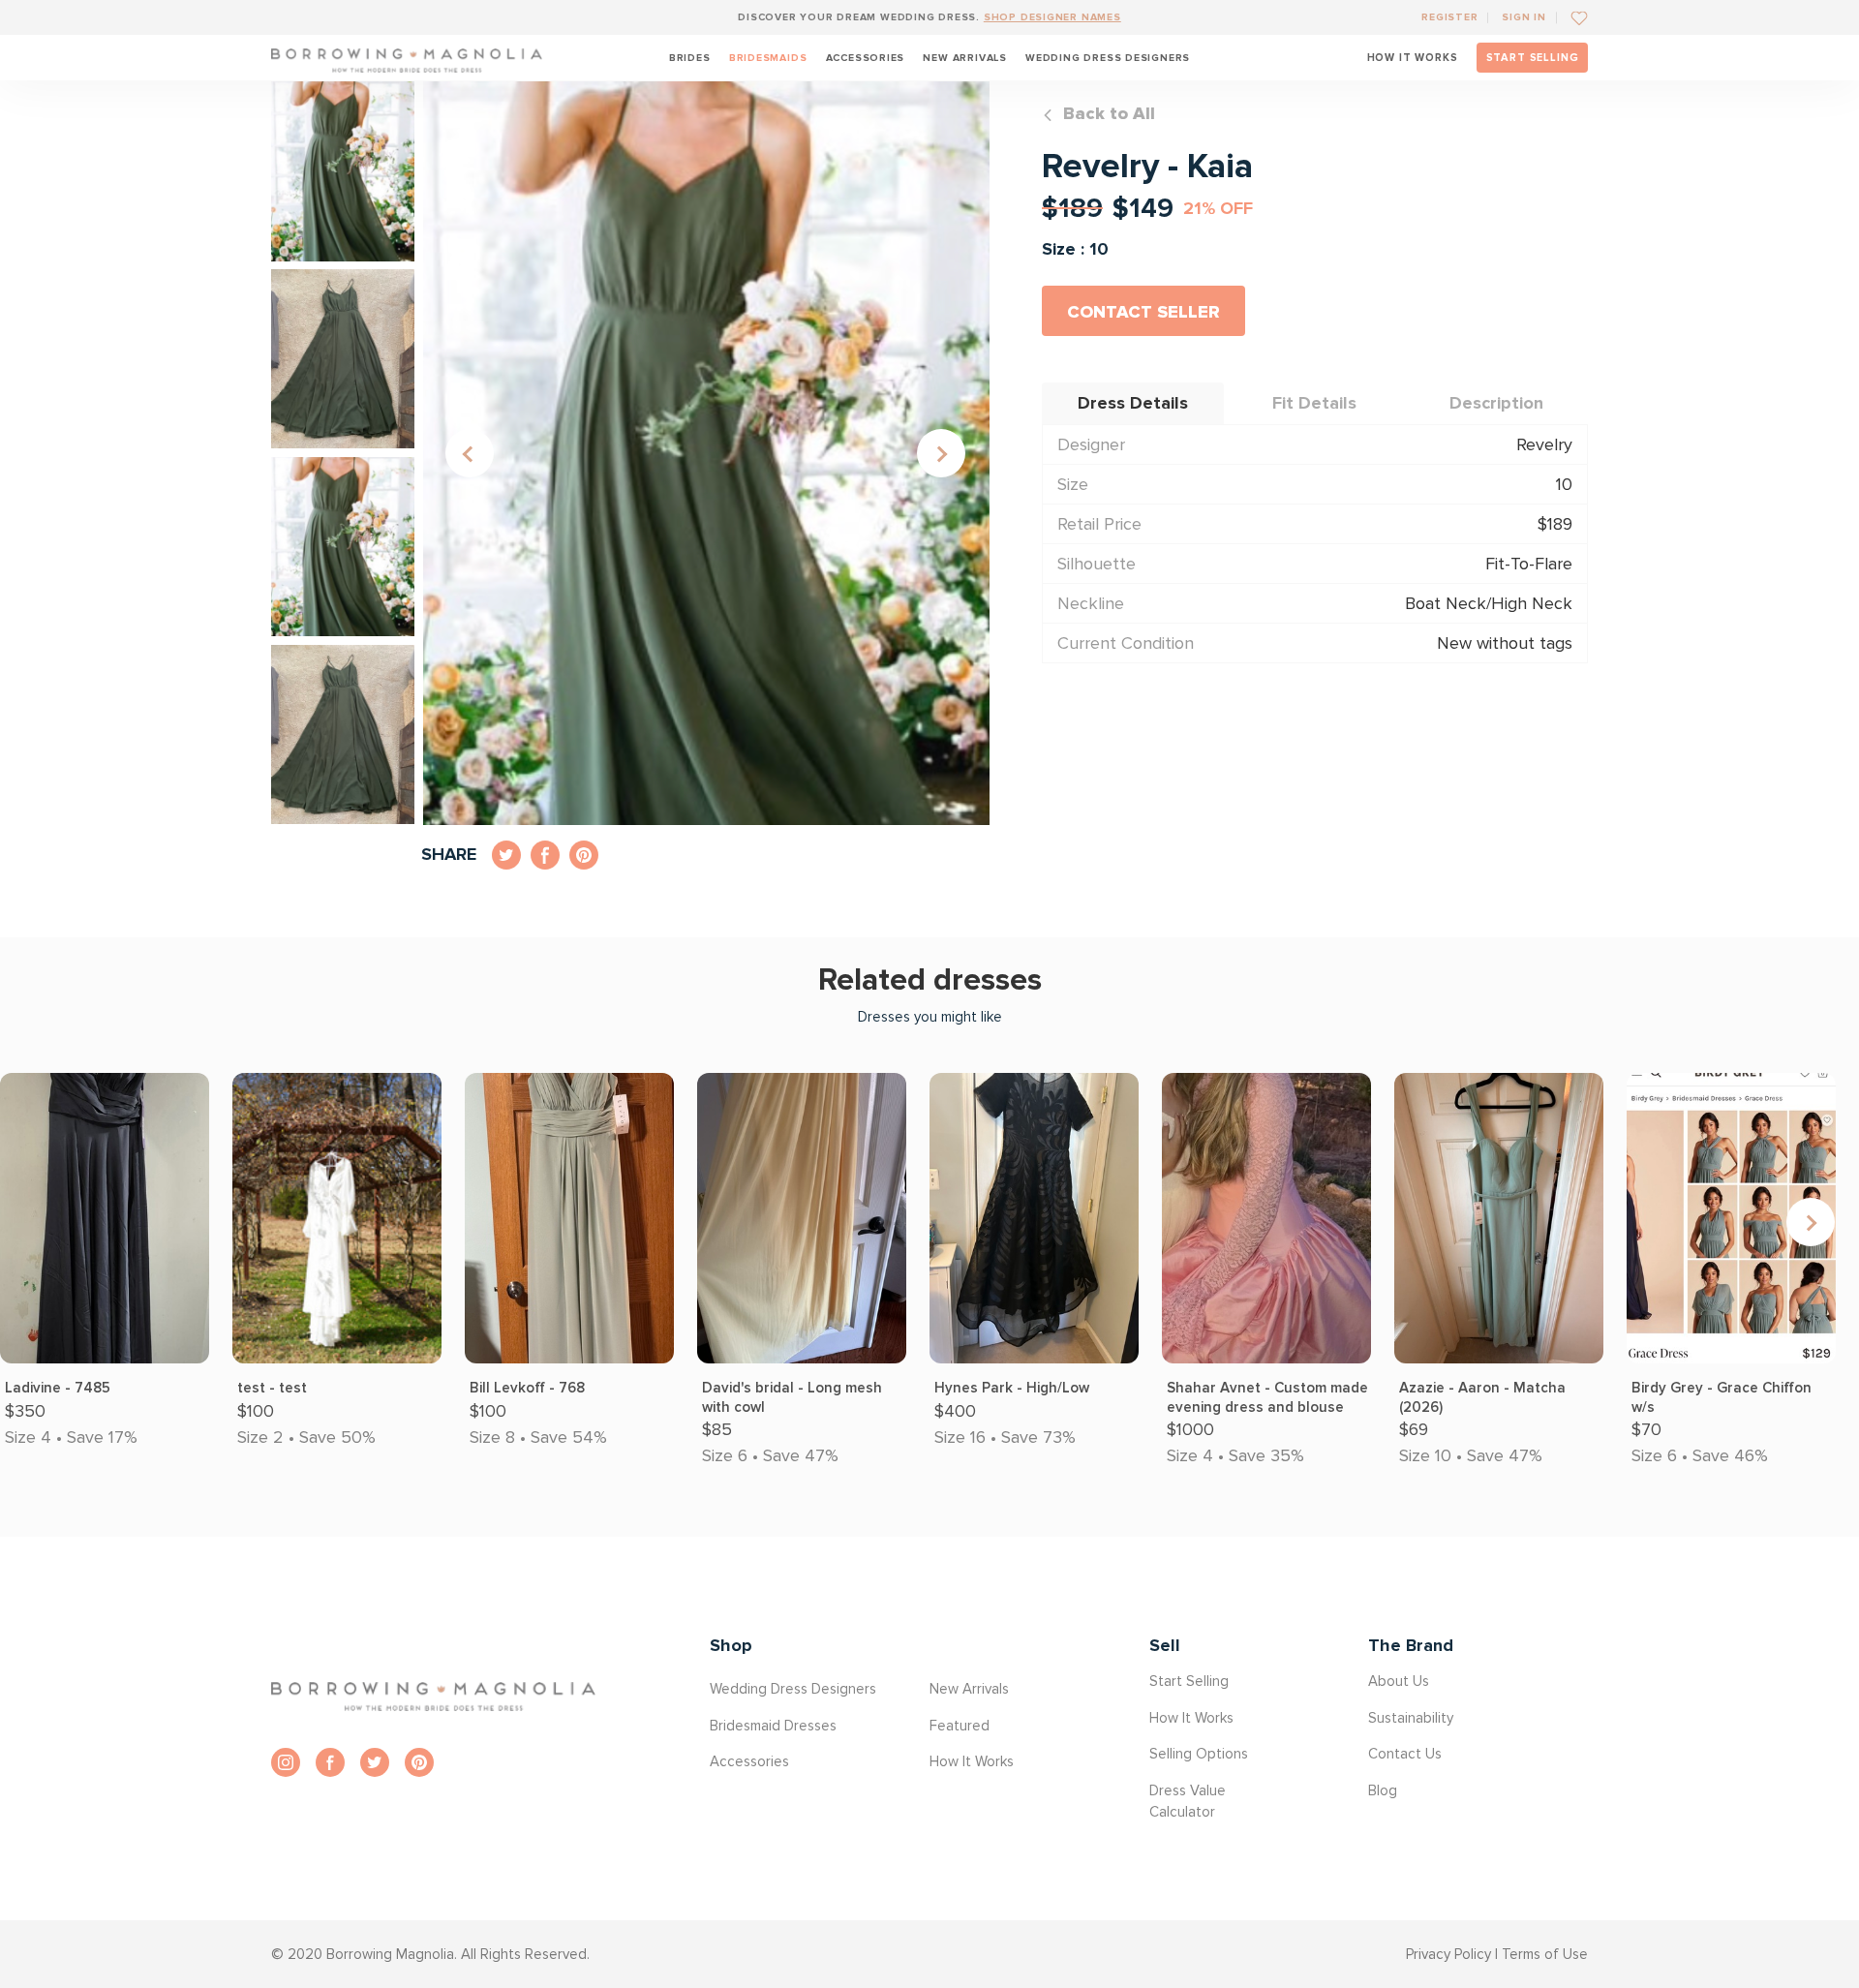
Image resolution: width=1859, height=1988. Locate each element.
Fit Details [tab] (1314, 403)
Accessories (866, 58)
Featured (960, 1726)
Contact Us (1405, 1754)
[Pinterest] (419, 1762)
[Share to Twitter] (506, 855)
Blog (1383, 1790)
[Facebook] (330, 1762)
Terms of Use (1545, 1954)
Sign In (1524, 17)
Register (1449, 17)
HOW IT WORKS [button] (1413, 58)
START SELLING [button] (1533, 58)
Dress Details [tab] (1133, 403)
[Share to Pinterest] (584, 855)
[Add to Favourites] (1572, 17)
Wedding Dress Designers (1108, 58)
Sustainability (1411, 1718)
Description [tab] (1496, 403)
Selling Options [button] (1199, 1754)
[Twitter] (375, 1762)
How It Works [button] (972, 1761)
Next (941, 453)
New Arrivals (964, 58)
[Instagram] (286, 1762)
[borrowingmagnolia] (407, 58)
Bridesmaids (768, 58)
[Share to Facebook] (545, 855)
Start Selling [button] (1189, 1681)
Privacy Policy (1448, 1954)
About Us (1399, 1681)
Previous (470, 453)
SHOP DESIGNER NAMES (1052, 17)
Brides (690, 58)
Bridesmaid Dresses (773, 1726)
